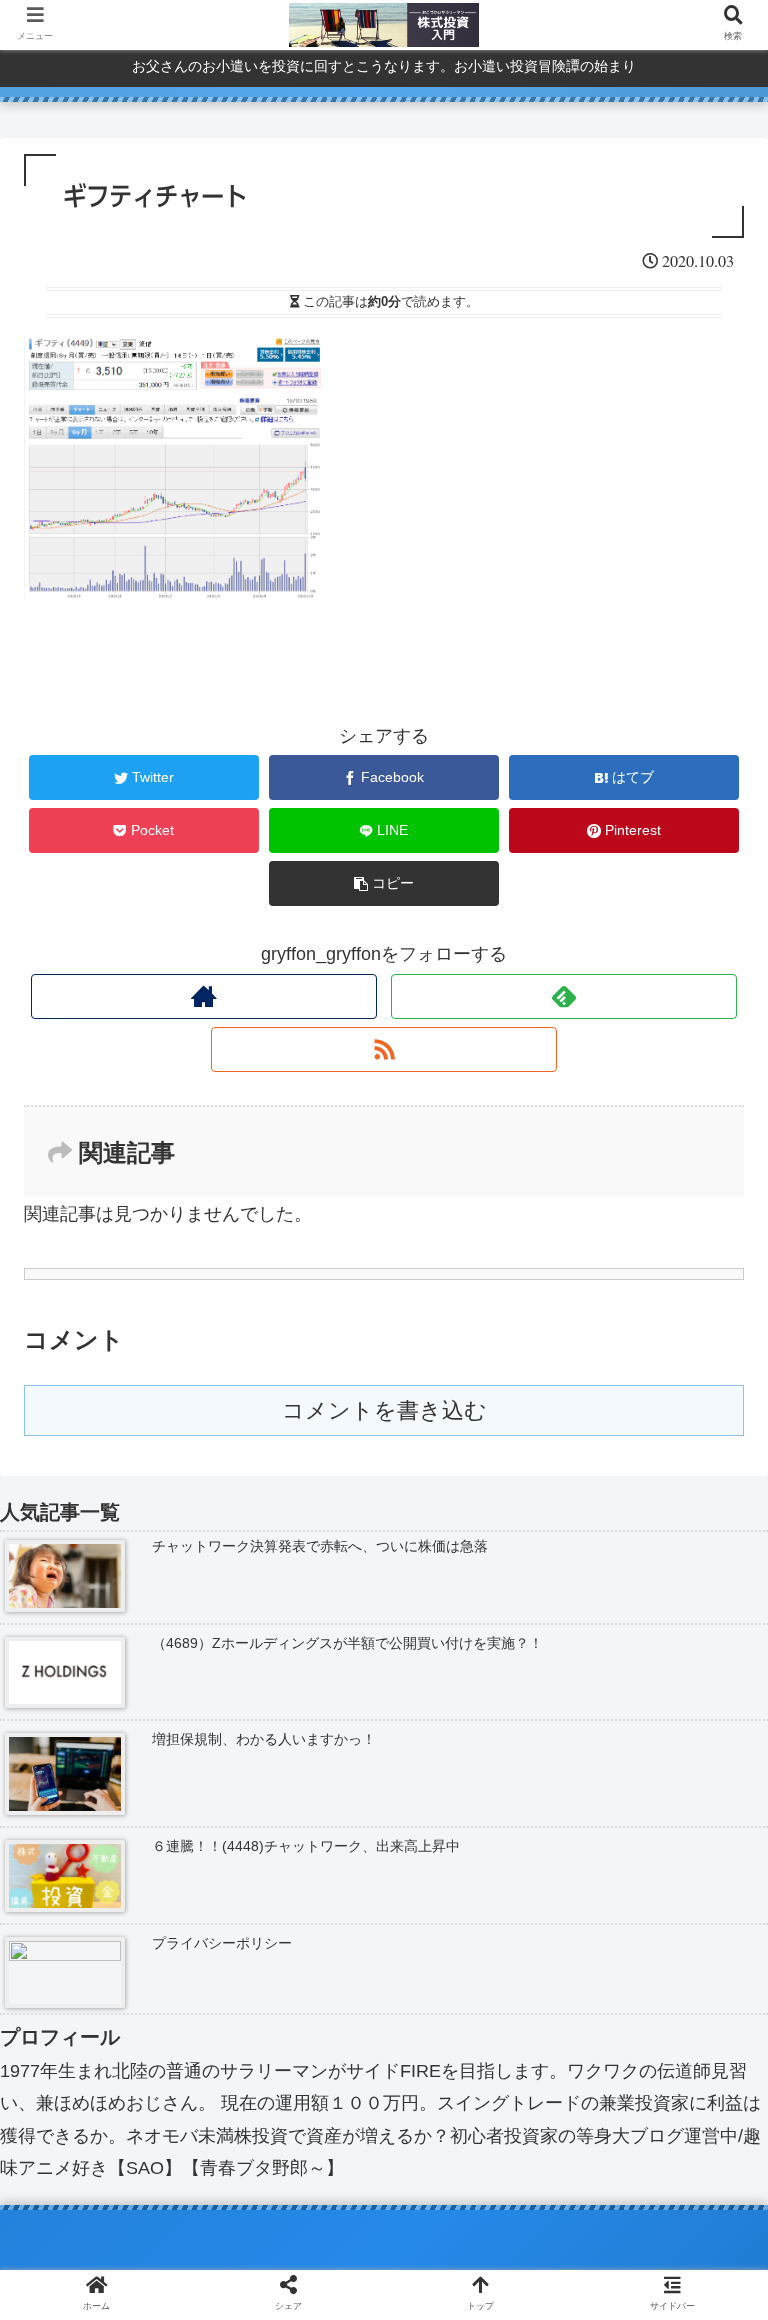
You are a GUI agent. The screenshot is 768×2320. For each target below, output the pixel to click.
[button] (709, 1858)
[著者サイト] (204, 996)
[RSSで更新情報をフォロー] (384, 1049)
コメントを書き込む (384, 1410)
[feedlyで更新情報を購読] (564, 996)
